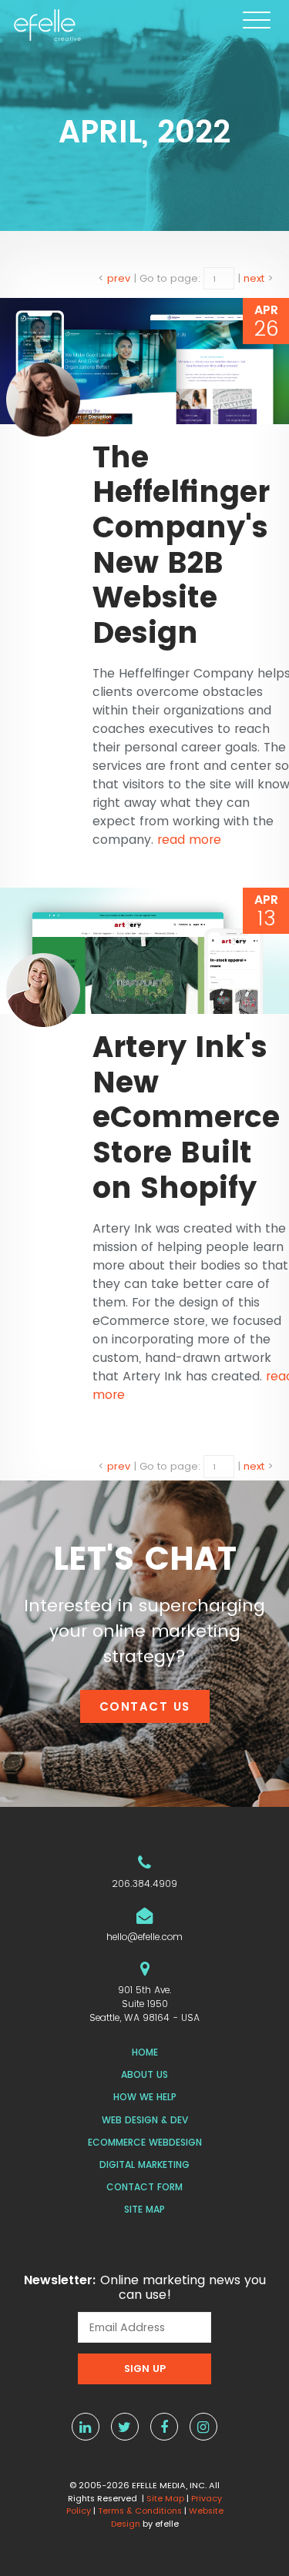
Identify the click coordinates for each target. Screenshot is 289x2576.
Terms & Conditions (140, 2511)
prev (119, 278)
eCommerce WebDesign (145, 2142)
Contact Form (144, 2187)
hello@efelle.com (144, 1937)
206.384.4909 (144, 1883)
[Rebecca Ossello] (43, 989)
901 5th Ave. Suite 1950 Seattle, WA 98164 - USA (144, 2004)
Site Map (144, 2209)
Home (145, 2052)
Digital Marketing (144, 2165)
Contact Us (145, 1706)
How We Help (145, 2097)
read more (189, 840)
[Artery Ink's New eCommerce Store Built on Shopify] (144, 951)
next (254, 278)
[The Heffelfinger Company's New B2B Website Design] (144, 361)
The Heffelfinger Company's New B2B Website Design (181, 545)
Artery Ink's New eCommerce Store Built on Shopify (186, 1117)
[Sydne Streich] (43, 399)
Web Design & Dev (145, 2120)
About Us (144, 2074)
